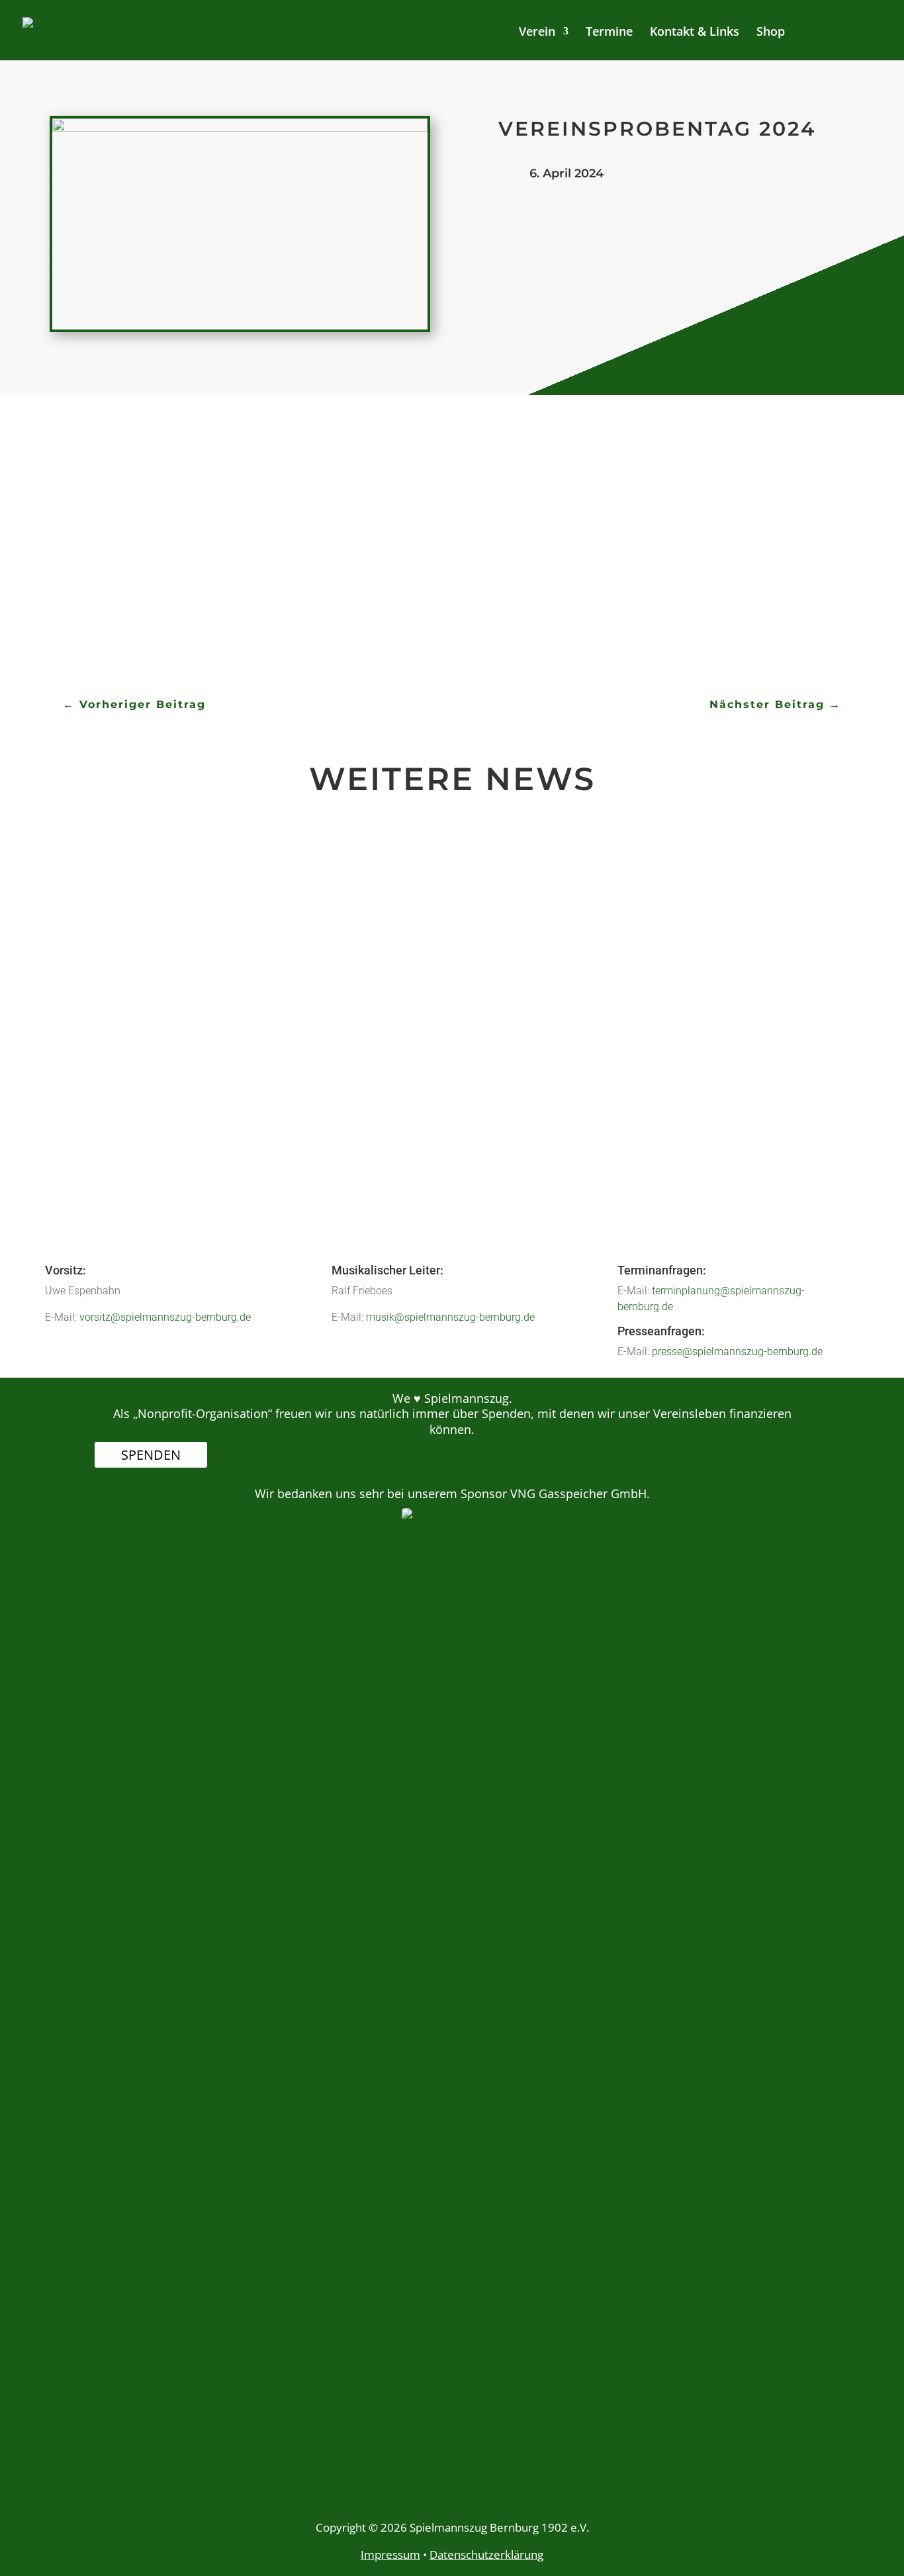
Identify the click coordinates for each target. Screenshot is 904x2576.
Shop (771, 33)
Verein (537, 33)
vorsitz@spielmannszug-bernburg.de (165, 1317)
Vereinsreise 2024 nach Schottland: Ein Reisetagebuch (294, 1079)
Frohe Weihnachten (175, 918)
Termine (609, 33)
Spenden (151, 1455)
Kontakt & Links (695, 33)
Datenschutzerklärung (486, 2554)
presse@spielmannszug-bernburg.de (737, 1352)
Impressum (390, 2554)
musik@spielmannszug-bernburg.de (450, 1317)
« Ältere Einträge (147, 1206)
